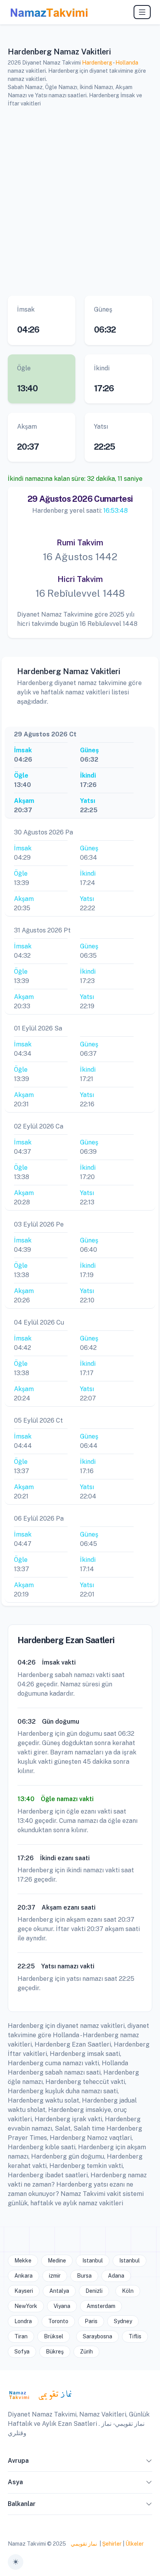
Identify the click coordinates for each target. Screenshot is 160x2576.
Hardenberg (97, 63)
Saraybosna (97, 2336)
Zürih (86, 2352)
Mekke (23, 2261)
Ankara (23, 2276)
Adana (116, 2276)
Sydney (123, 2321)
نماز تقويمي (83, 2544)
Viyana (62, 2306)
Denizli (94, 2291)
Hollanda (127, 63)
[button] (149, 2462)
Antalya (59, 2291)
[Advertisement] (80, 200)
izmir (55, 2276)
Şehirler (112, 2544)
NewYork (26, 2306)
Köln (128, 2291)
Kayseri (24, 2291)
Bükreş (55, 2352)
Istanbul (93, 2261)
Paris (91, 2321)
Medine (57, 2261)
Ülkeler (135, 2544)
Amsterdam (101, 2306)
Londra (23, 2321)
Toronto (58, 2321)
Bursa (84, 2276)
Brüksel (54, 2336)
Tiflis (135, 2336)
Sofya (22, 2352)
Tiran (21, 2336)
